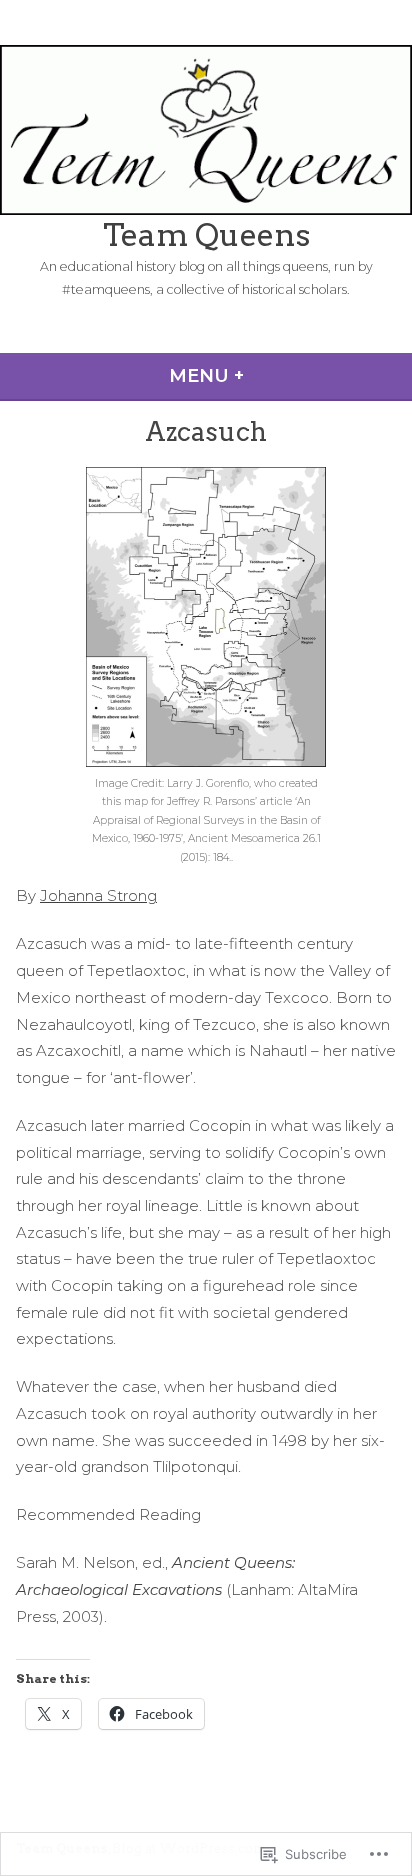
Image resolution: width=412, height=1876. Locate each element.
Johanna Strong (98, 895)
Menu (264, 376)
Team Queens (206, 235)
